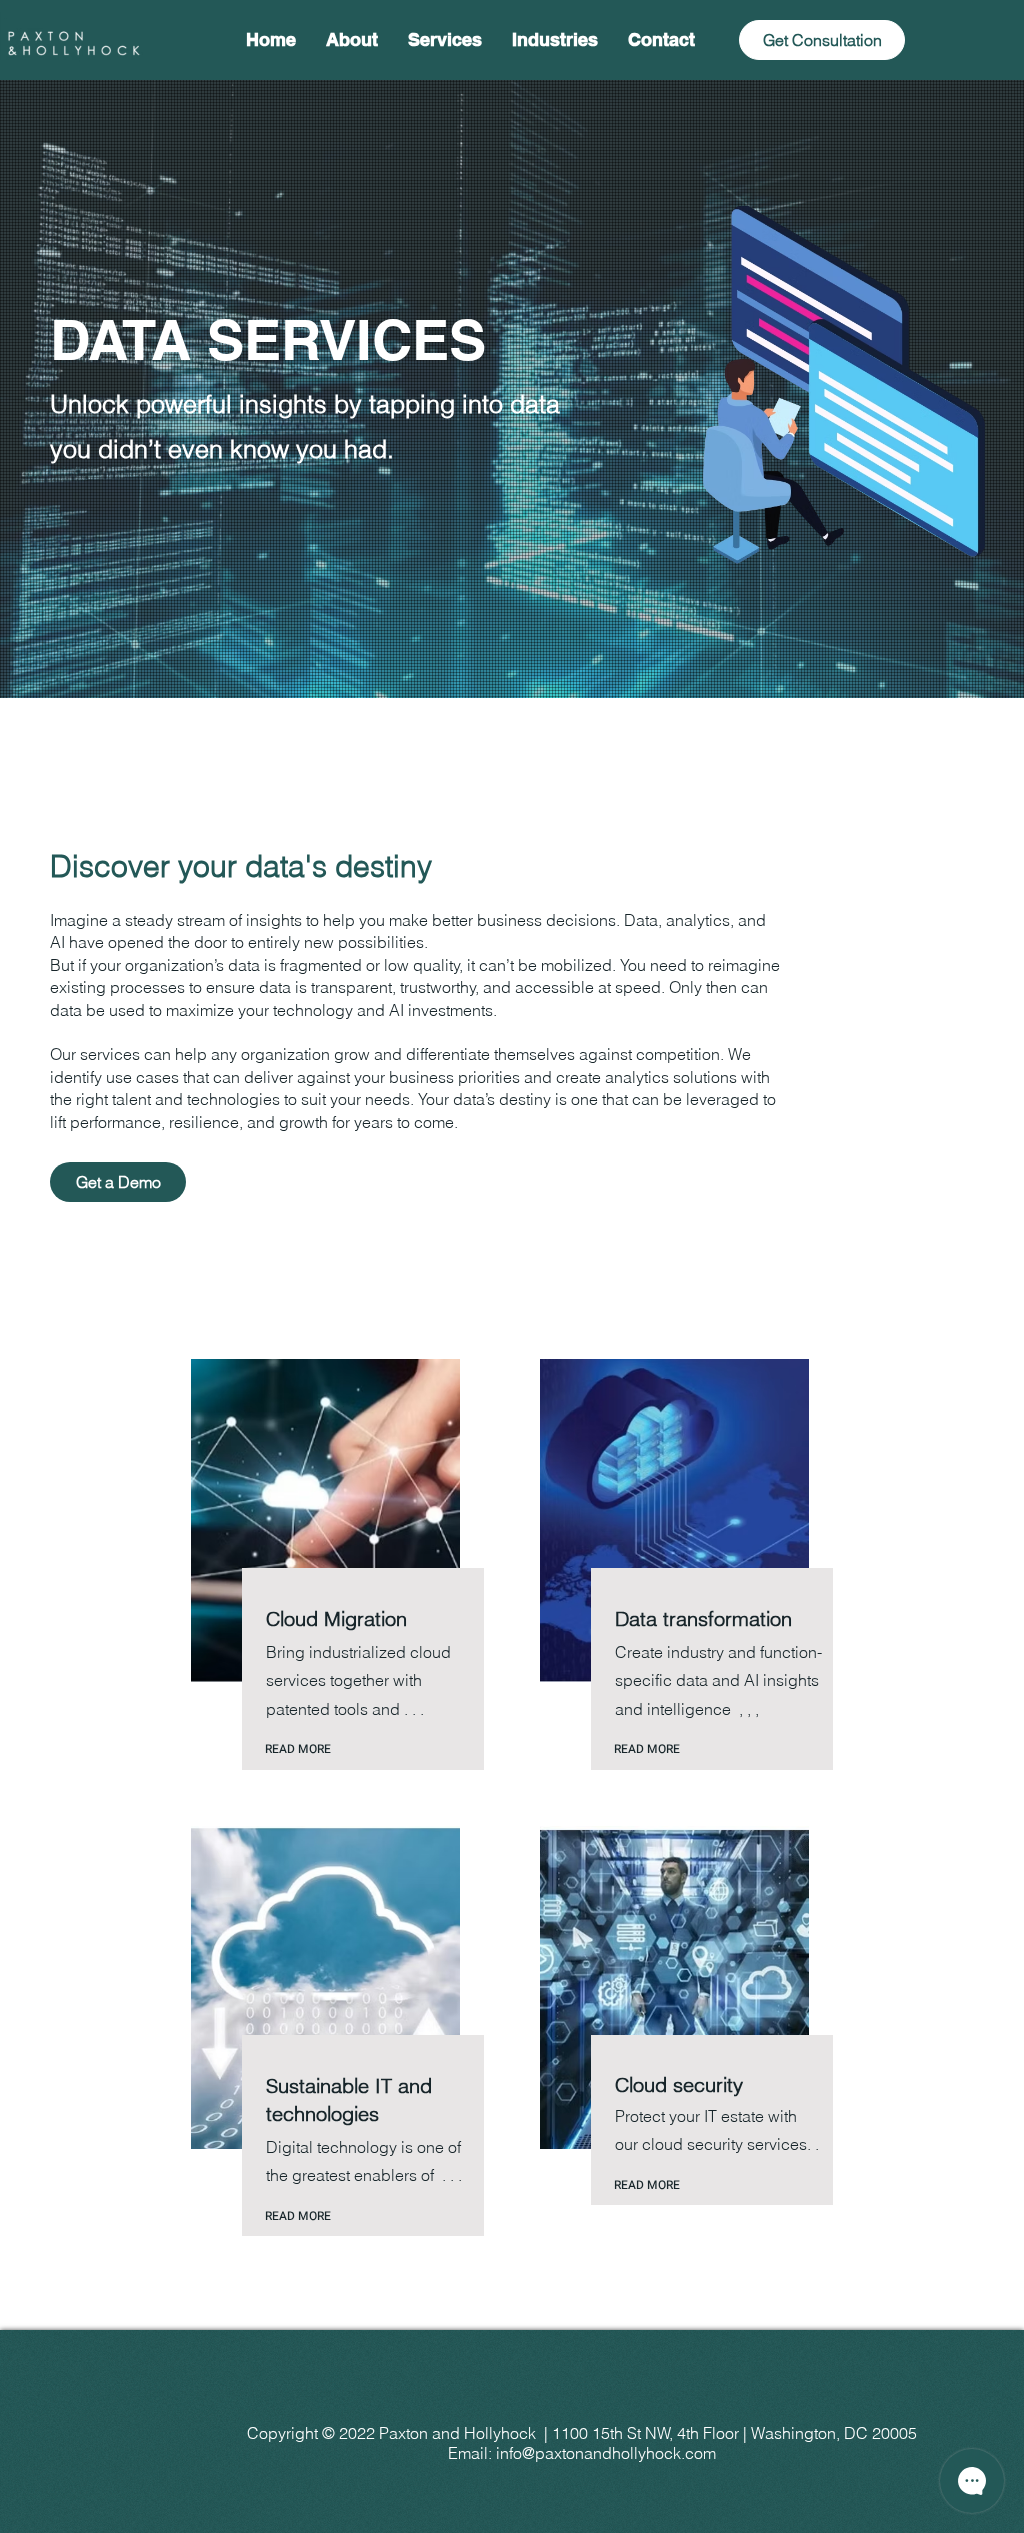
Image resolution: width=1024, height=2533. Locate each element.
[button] (445, 40)
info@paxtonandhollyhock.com (606, 2453)
